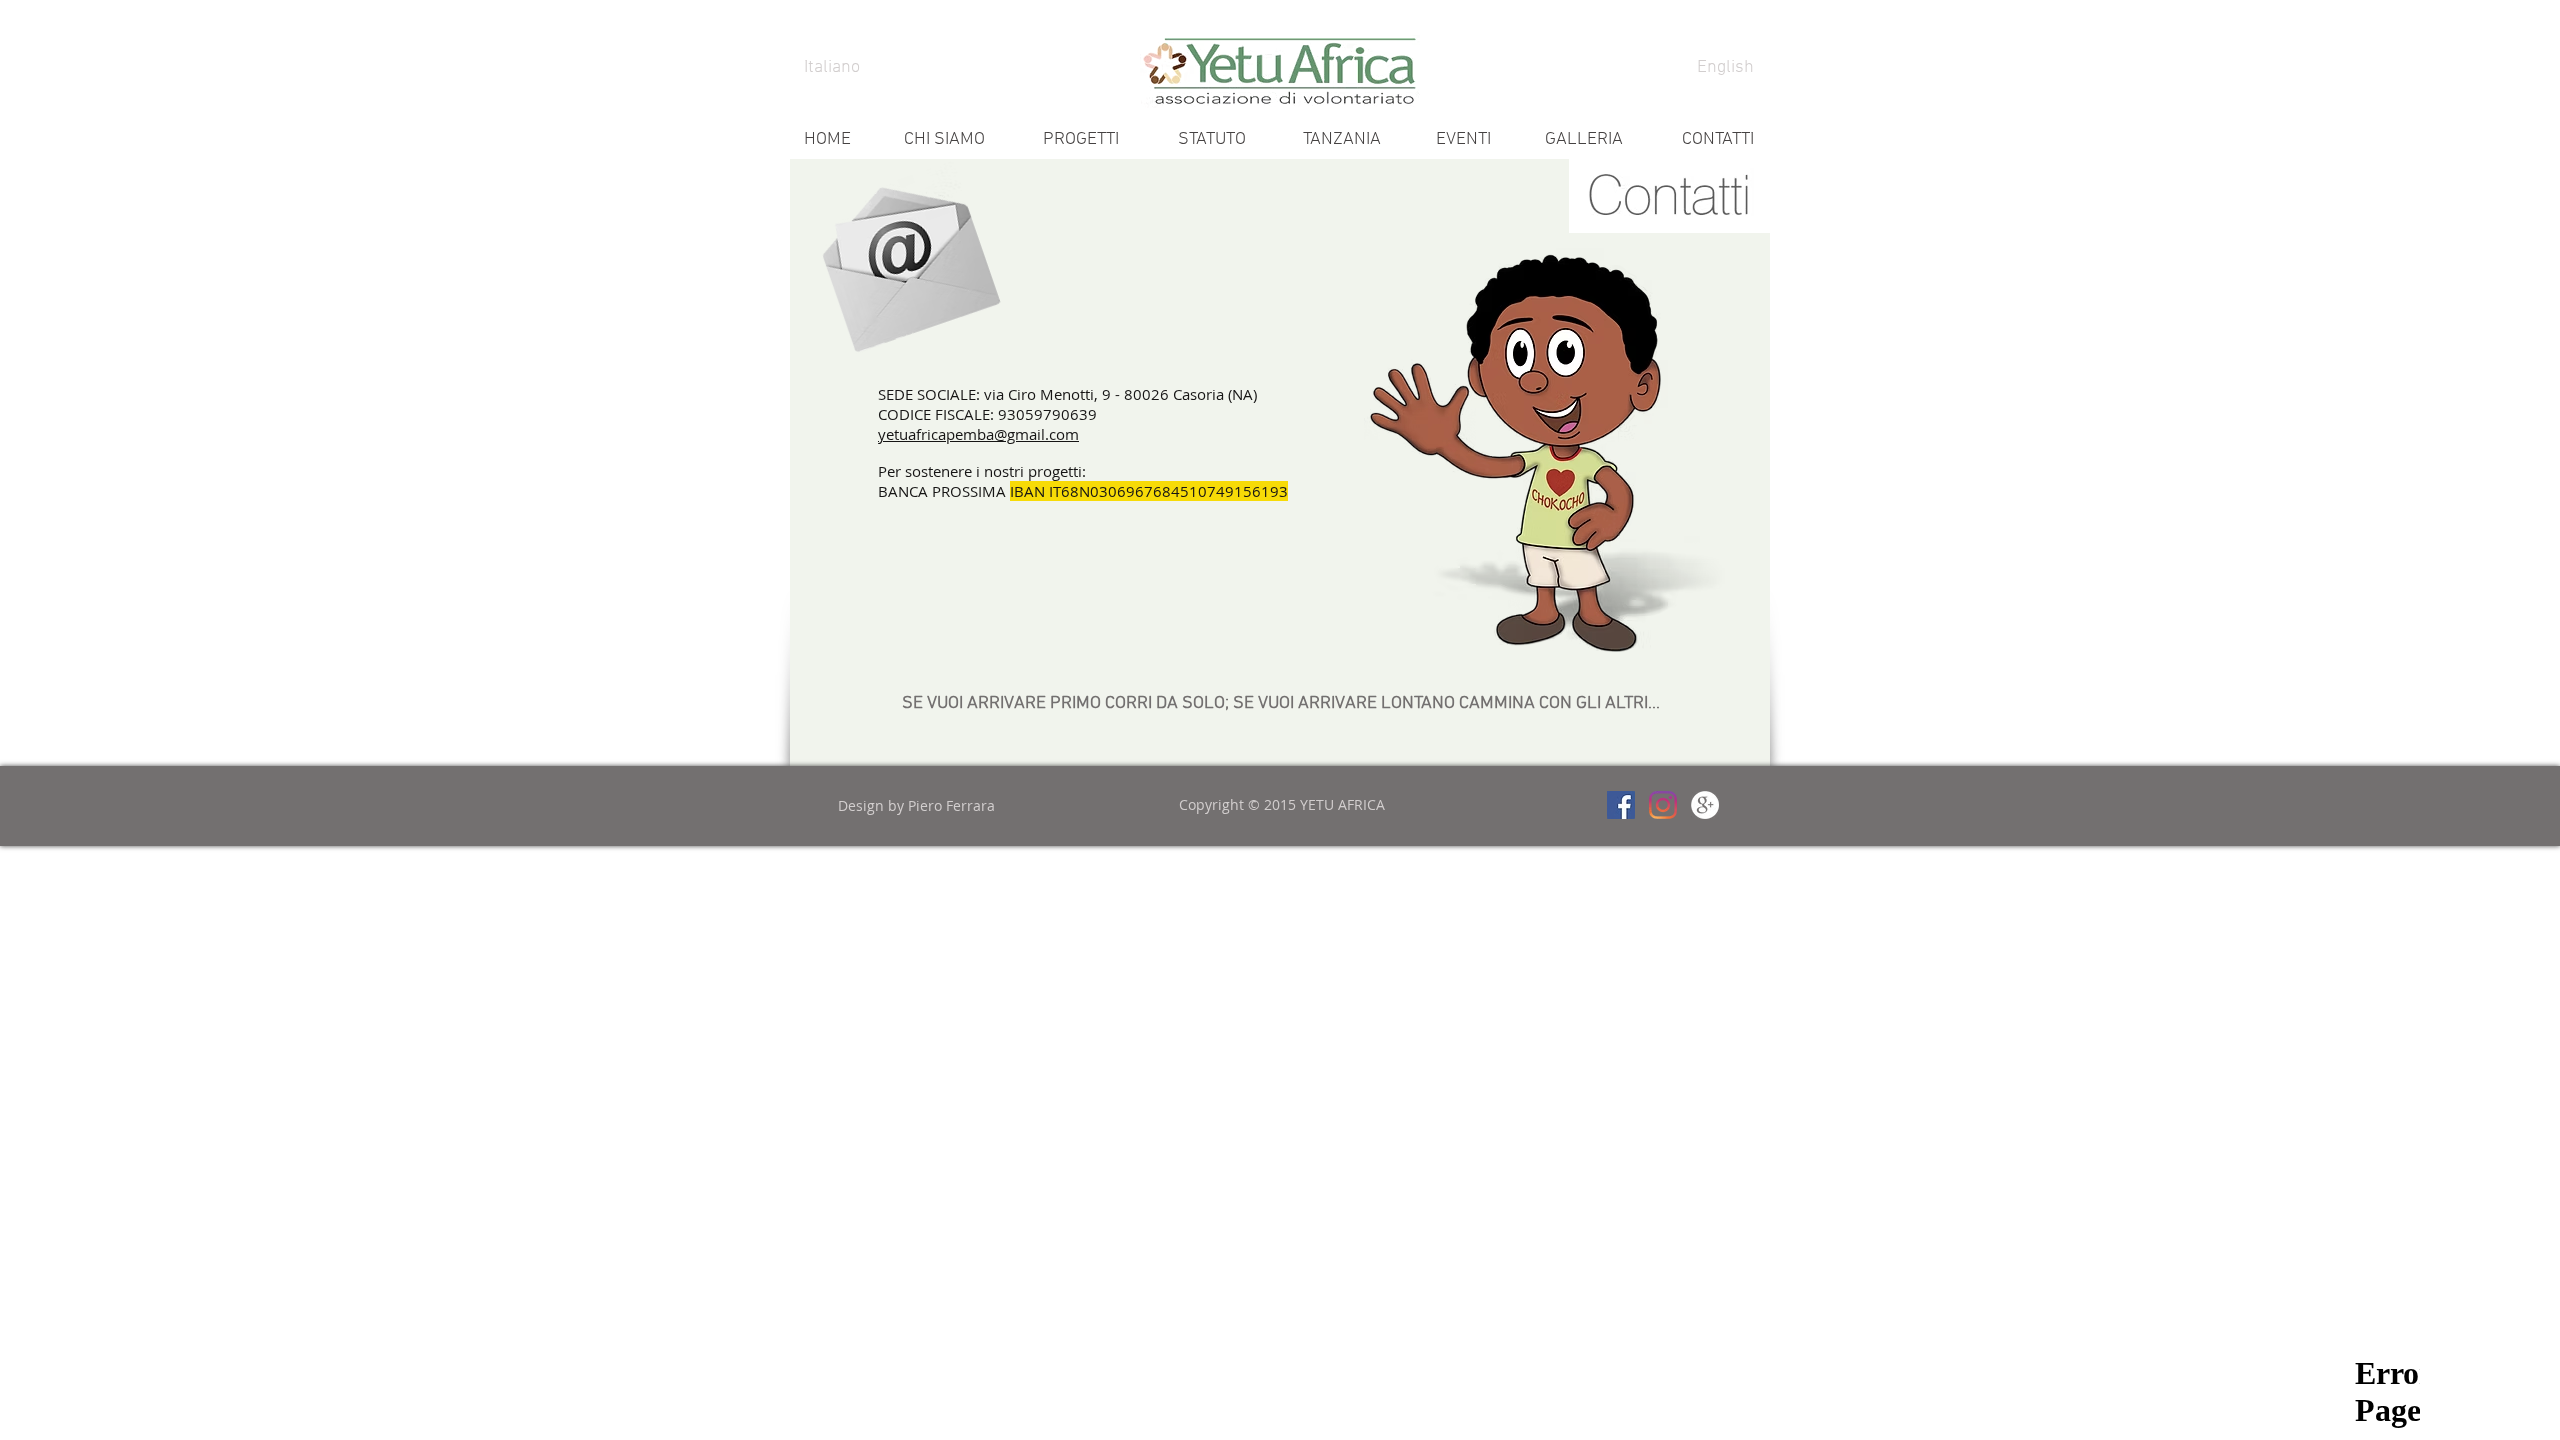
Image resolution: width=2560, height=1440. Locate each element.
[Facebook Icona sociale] (1621, 805)
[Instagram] (1663, 805)
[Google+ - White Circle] (1705, 805)
